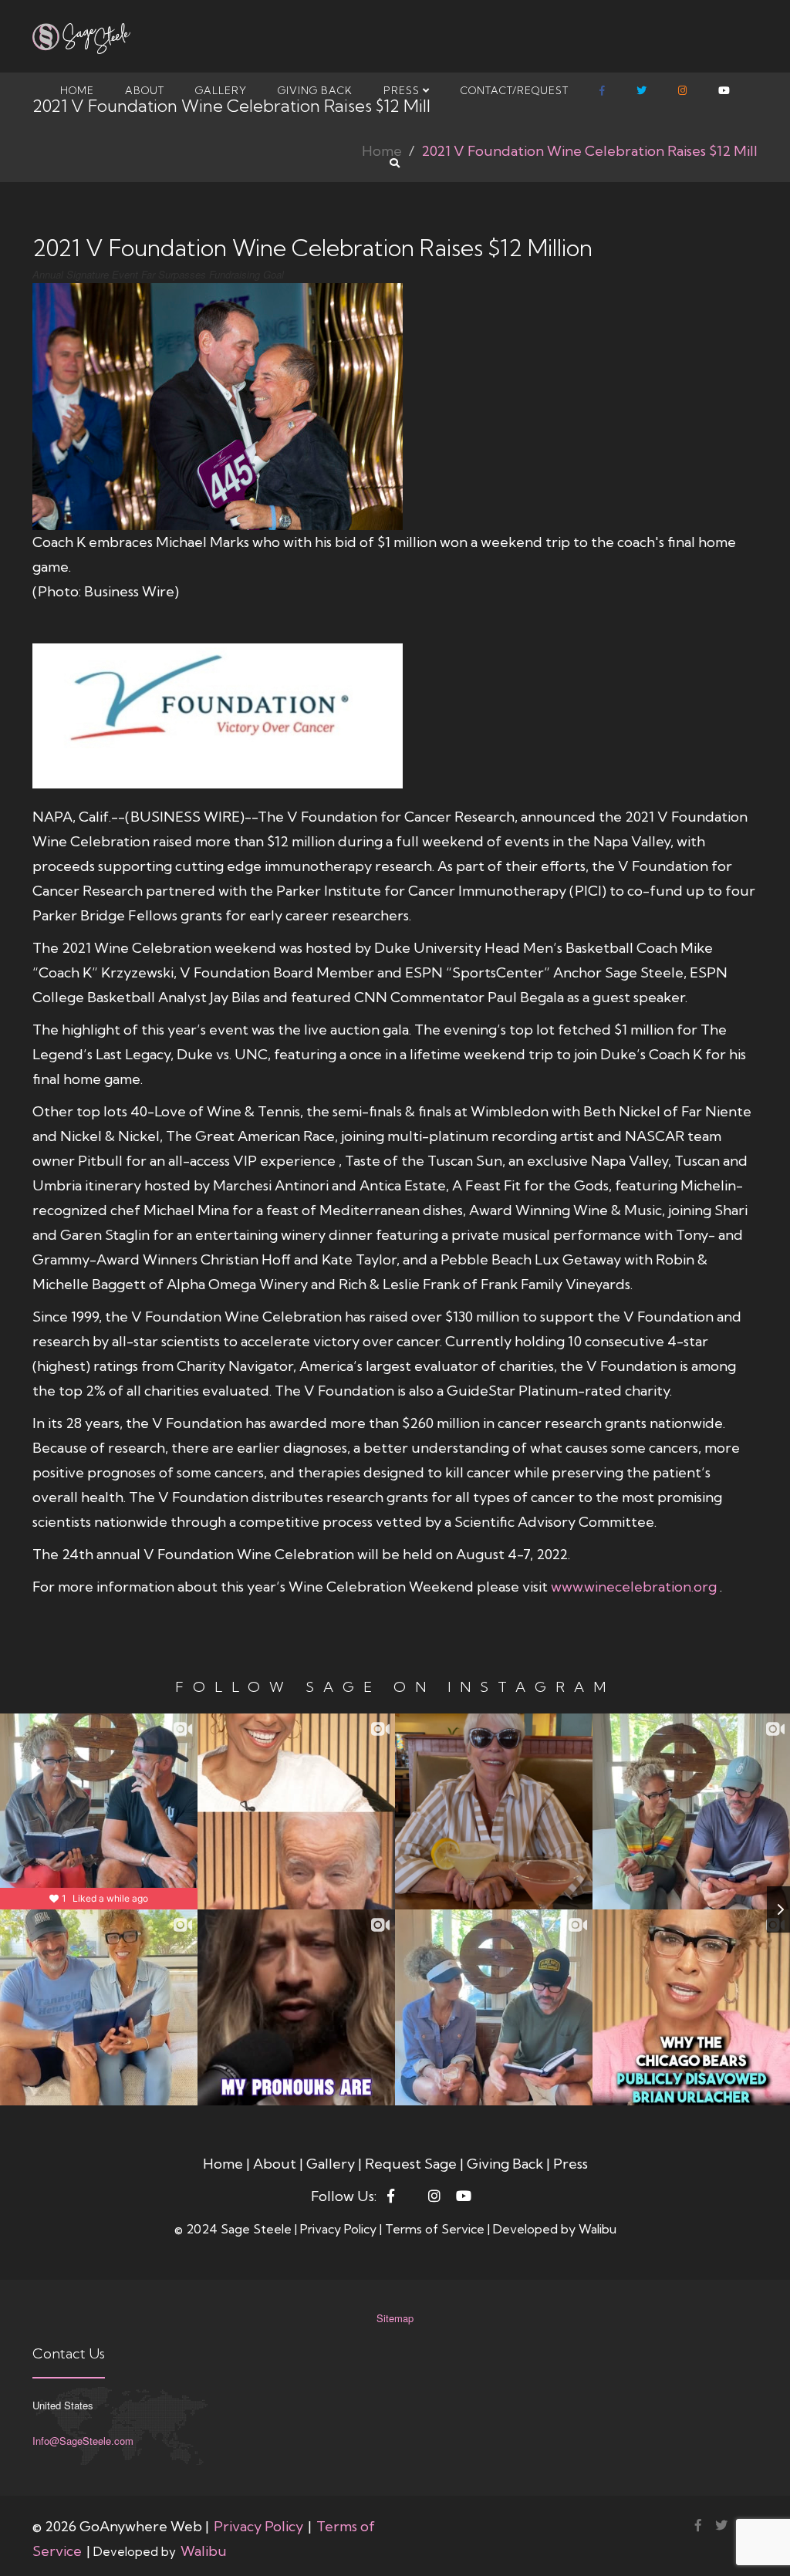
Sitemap (395, 2318)
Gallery (221, 90)
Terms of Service (436, 2229)
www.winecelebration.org (635, 1587)
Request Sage (412, 2164)
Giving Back (315, 90)
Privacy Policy (340, 2229)
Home (77, 90)
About (145, 90)
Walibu (598, 2229)
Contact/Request (515, 90)
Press (403, 90)
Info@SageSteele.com (83, 2441)
